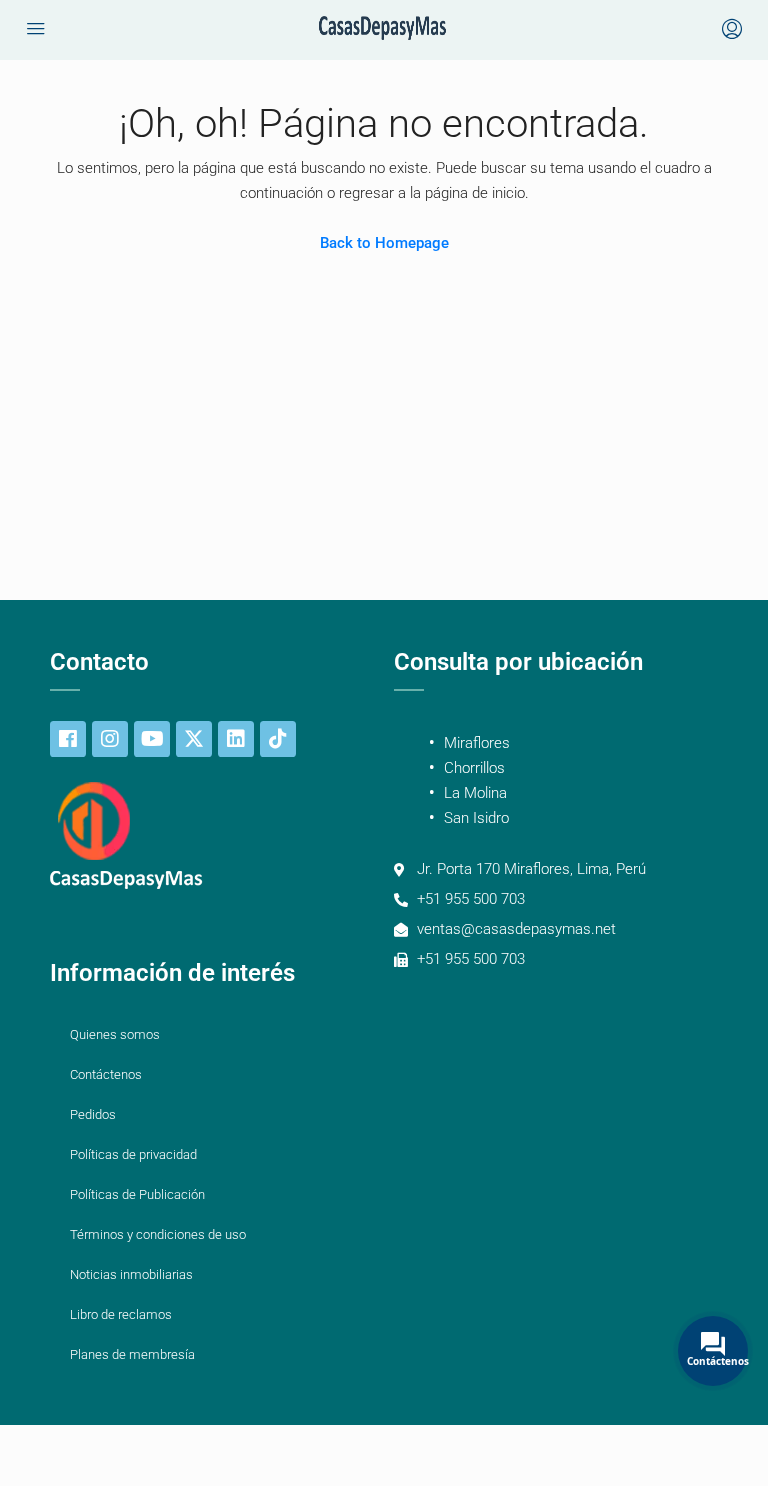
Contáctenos (106, 1074)
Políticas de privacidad (133, 1154)
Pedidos (93, 1114)
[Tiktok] (278, 739)
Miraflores (477, 743)
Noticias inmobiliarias (131, 1274)
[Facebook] (68, 739)
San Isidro (476, 818)
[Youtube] (152, 739)
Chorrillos (474, 768)
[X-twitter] (194, 739)
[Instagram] (110, 739)
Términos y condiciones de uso (158, 1234)
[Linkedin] (236, 739)
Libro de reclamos (121, 1314)
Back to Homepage (384, 243)
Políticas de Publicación (137, 1194)
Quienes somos (115, 1034)
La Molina (475, 793)
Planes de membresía (132, 1354)
